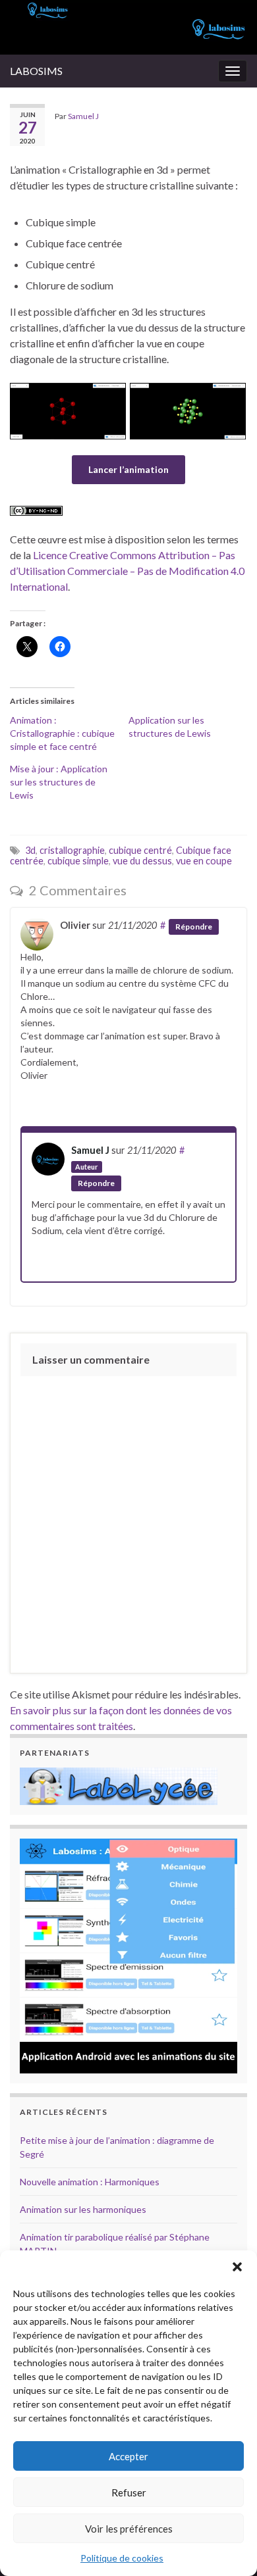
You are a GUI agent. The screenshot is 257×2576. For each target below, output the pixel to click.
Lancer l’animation (128, 469)
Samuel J (83, 116)
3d (30, 850)
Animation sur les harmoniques (83, 2209)
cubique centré (140, 850)
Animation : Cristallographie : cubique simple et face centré (62, 733)
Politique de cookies (122, 2558)
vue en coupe (204, 861)
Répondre (194, 927)
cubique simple (78, 861)
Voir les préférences (129, 2529)
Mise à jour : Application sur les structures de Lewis (59, 782)
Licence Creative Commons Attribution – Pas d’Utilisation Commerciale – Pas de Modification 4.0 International (127, 571)
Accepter (128, 2456)
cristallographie (72, 850)
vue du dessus (142, 861)
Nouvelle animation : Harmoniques (90, 2182)
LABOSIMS (36, 71)
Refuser (129, 2492)
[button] (237, 2267)
